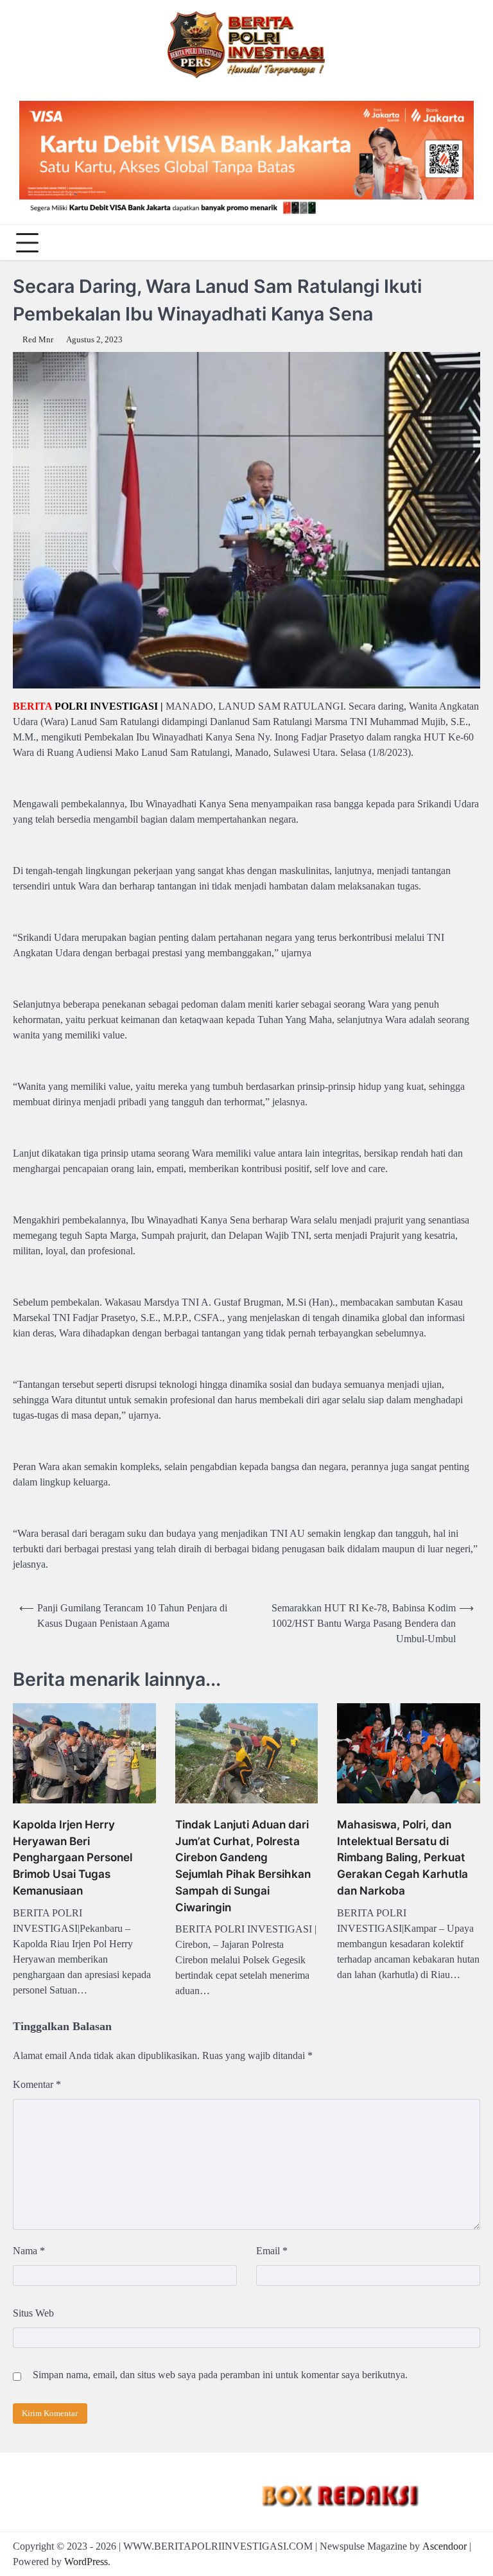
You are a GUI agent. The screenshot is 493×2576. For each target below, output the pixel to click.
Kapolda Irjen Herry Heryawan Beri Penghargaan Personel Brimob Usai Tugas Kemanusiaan (73, 1857)
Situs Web (33, 2313)
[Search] (467, 243)
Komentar (37, 2084)
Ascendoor (445, 2546)
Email (272, 2251)
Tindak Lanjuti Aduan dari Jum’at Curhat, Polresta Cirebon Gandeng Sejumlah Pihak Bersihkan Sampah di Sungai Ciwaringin (243, 1866)
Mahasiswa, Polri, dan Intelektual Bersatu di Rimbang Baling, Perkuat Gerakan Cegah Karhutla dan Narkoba (402, 1857)
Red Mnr (38, 340)
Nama (29, 2251)
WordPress (86, 2562)
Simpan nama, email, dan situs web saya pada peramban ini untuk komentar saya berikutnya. (220, 2375)
